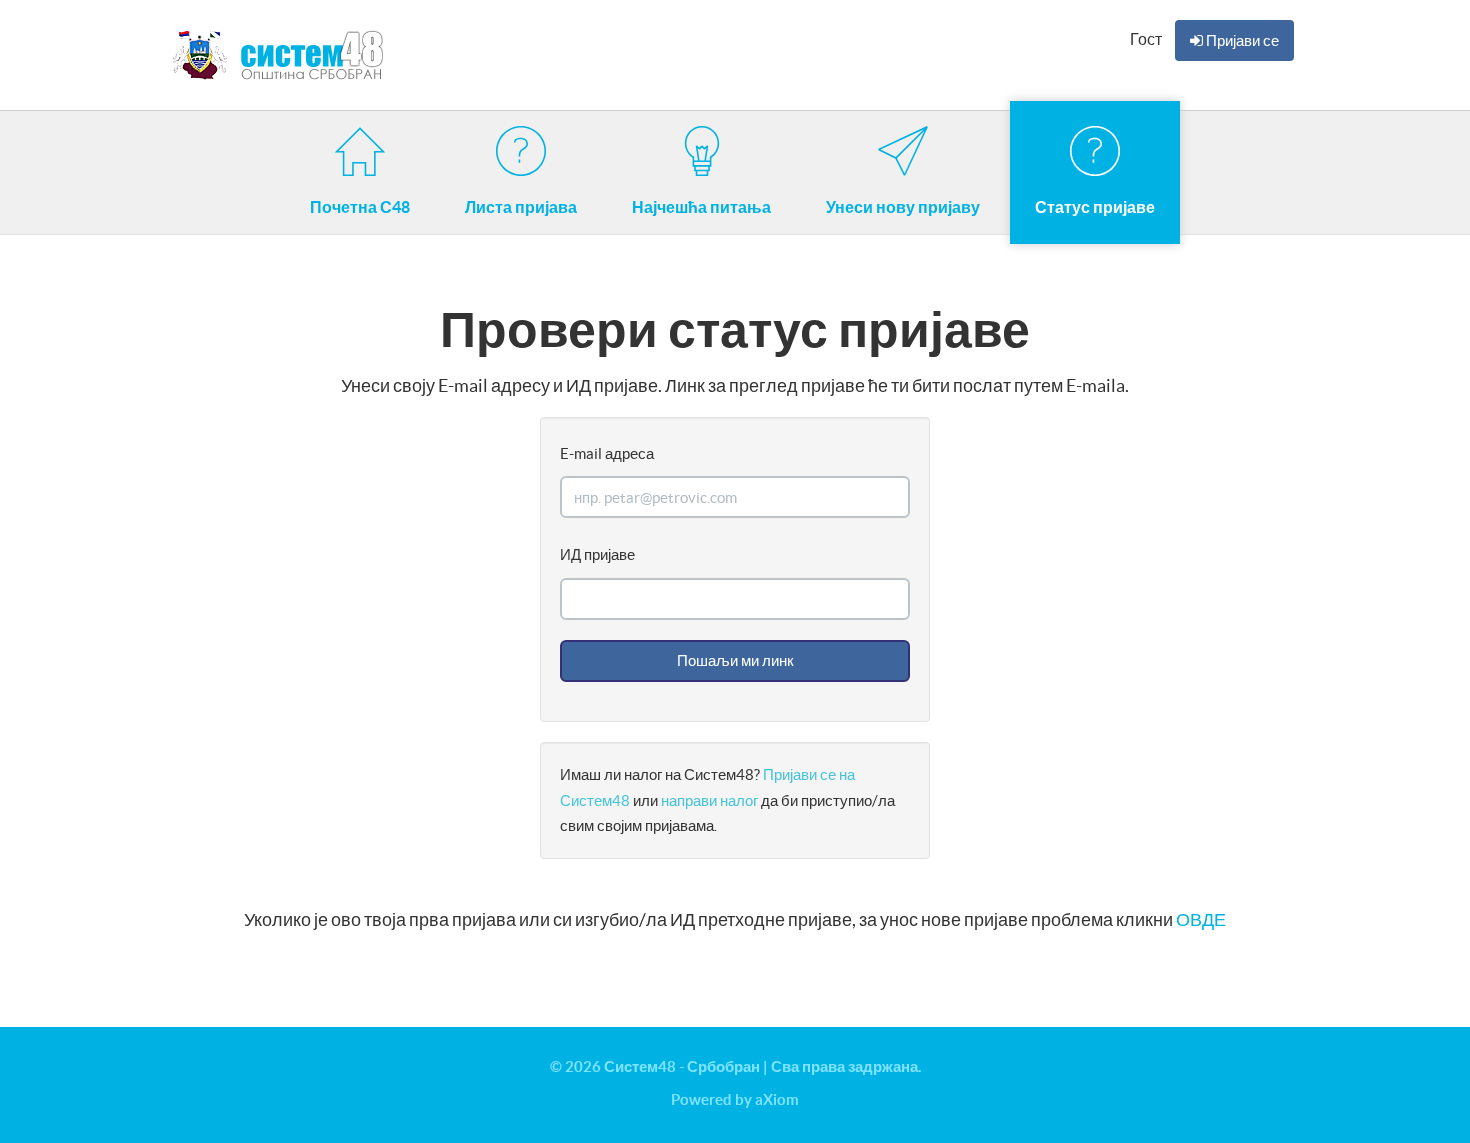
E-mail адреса (607, 453)
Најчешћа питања (701, 207)
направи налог (711, 800)
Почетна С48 (360, 207)
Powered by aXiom (735, 1099)
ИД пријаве (597, 554)
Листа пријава (521, 207)
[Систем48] (281, 55)
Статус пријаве (1095, 207)
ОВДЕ (1201, 919)
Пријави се (1241, 40)
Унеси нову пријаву (903, 207)
